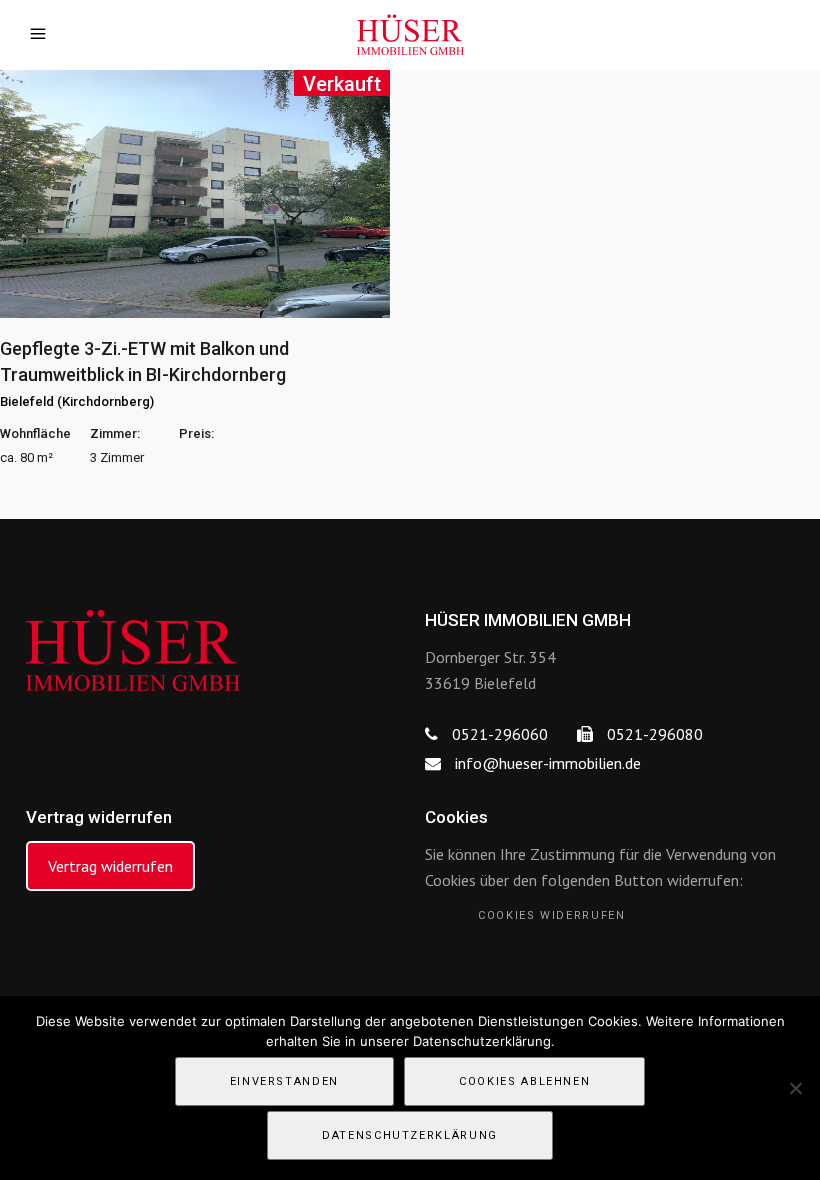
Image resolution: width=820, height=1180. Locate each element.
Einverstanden (284, 1081)
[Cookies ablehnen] (795, 1088)
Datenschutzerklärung (410, 1135)
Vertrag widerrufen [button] (110, 866)
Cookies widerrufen (552, 915)
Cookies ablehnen (524, 1081)
